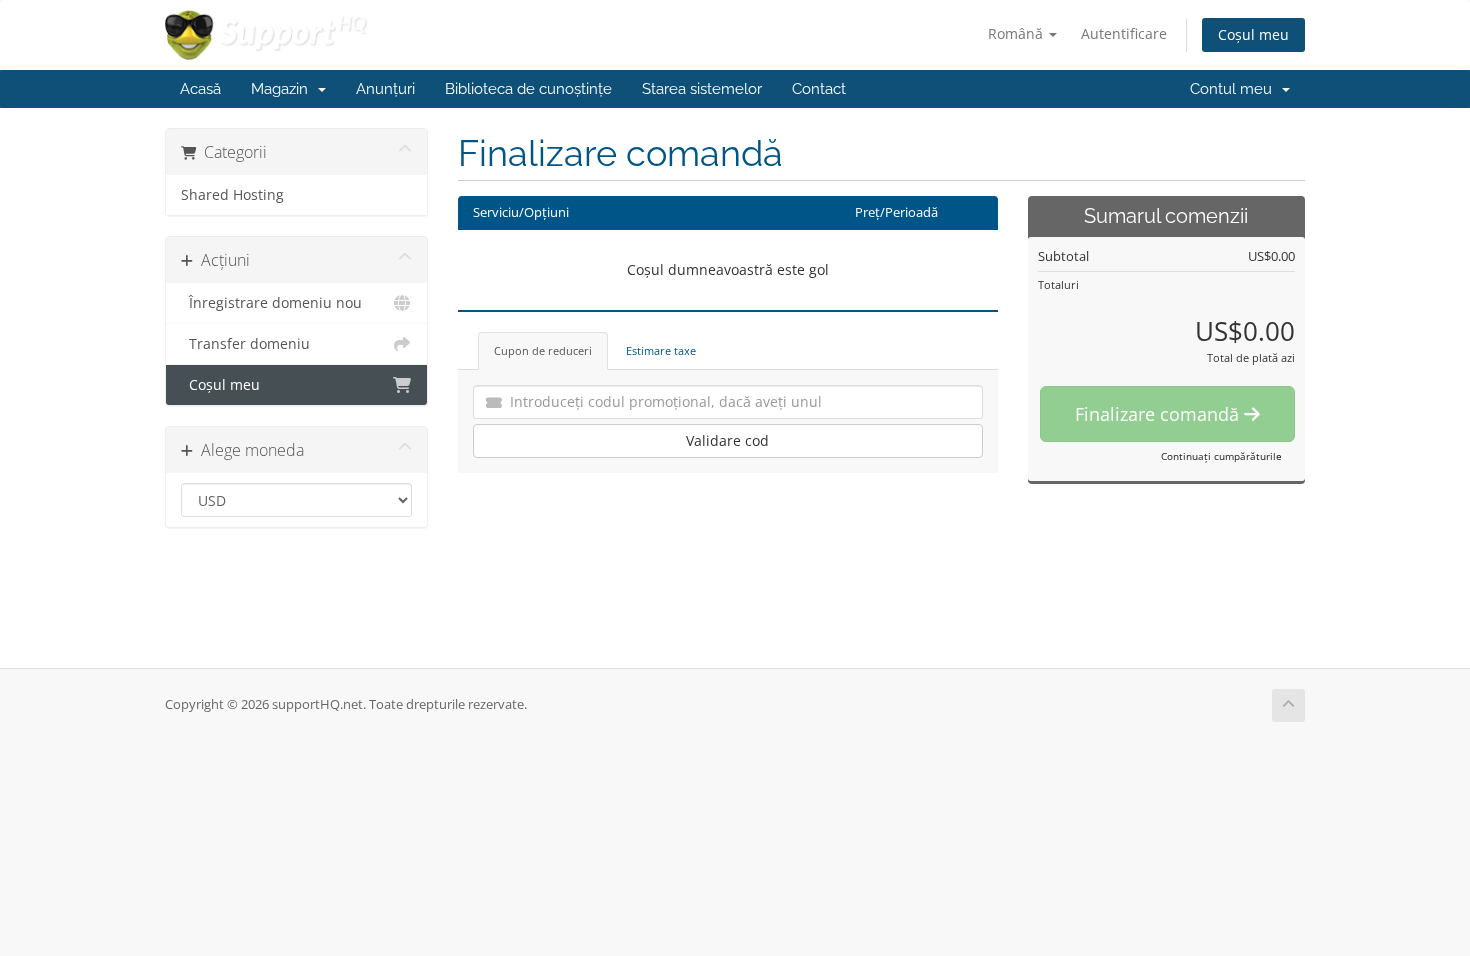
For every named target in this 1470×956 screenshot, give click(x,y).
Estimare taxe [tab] (661, 350)
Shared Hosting (232, 195)
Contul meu (1235, 89)
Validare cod (727, 440)
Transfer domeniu (245, 344)
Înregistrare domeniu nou (271, 303)
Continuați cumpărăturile (1221, 456)
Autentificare (1124, 33)
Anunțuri (385, 89)
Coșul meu (1253, 34)
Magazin (283, 89)
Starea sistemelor (702, 89)
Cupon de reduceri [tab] (543, 350)
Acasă (200, 89)
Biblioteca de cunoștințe (528, 89)
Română (1017, 33)
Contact (819, 89)
